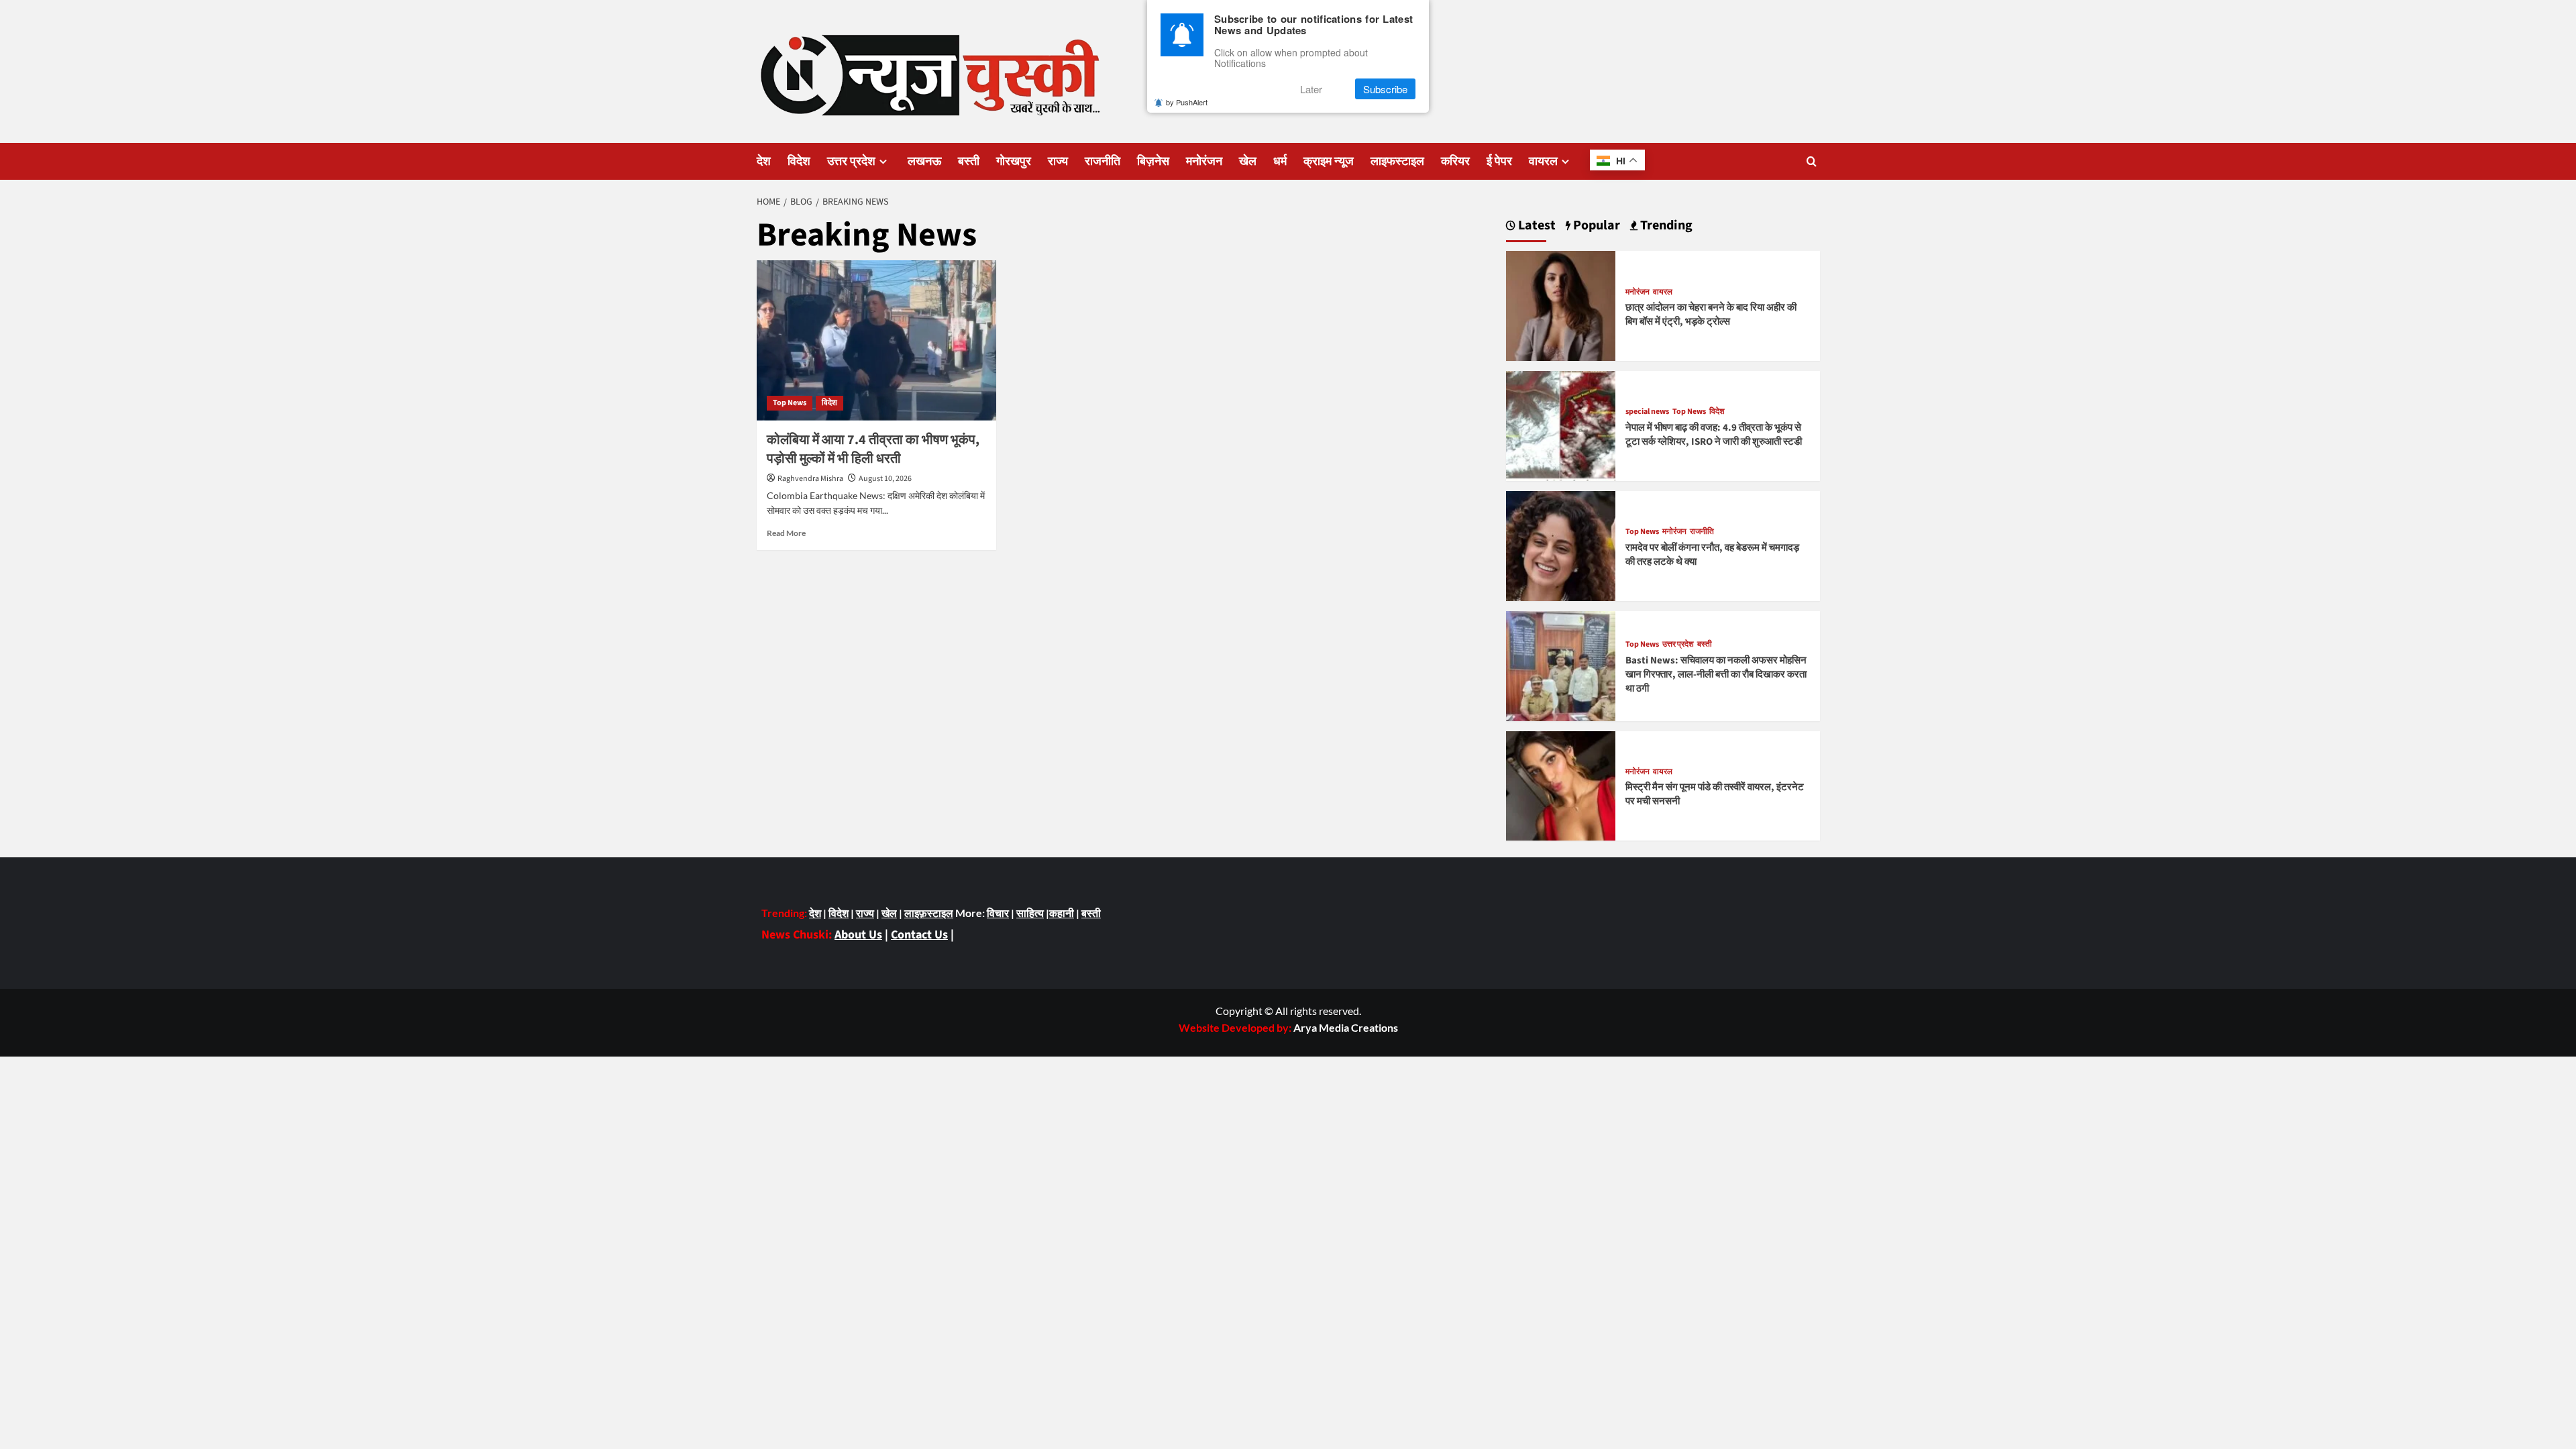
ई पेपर (1499, 161)
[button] (1812, 161)
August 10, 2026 (885, 479)
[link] (1346, 1027)
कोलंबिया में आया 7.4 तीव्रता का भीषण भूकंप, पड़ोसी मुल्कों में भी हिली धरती (873, 449)
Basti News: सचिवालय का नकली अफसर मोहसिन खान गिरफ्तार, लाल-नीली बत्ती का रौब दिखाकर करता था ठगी (1716, 675)
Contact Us (919, 935)
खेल (1248, 161)
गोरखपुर (1014, 161)
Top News (790, 403)
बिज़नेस (1153, 161)
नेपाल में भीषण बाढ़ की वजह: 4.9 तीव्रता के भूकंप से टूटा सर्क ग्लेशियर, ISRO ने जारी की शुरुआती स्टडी (1714, 435)
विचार (998, 913)
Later (1311, 89)
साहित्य (1030, 913)
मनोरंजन (1204, 161)
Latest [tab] (1536, 226)
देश (764, 161)
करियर (1455, 161)
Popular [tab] (1595, 226)
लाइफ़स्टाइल (929, 913)
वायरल (1543, 161)
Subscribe (1385, 89)
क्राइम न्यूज (1329, 161)
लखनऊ (924, 161)
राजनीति (1103, 161)
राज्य (1058, 161)
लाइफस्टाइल (1397, 161)
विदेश (799, 161)
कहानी (1062, 913)
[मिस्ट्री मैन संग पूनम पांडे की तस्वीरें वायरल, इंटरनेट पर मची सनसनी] (1561, 785)
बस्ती (969, 161)
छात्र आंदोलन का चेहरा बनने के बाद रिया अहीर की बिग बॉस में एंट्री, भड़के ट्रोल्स (1711, 315)
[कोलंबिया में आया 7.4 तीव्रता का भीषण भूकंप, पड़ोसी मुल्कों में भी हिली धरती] (876, 340)
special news (1647, 412)
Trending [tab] (1665, 226)
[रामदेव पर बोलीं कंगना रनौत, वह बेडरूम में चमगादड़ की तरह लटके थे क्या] (1561, 544)
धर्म (1280, 161)
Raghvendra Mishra (810, 479)
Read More (786, 533)
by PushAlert (1187, 102)
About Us (858, 935)
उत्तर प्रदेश (851, 161)
